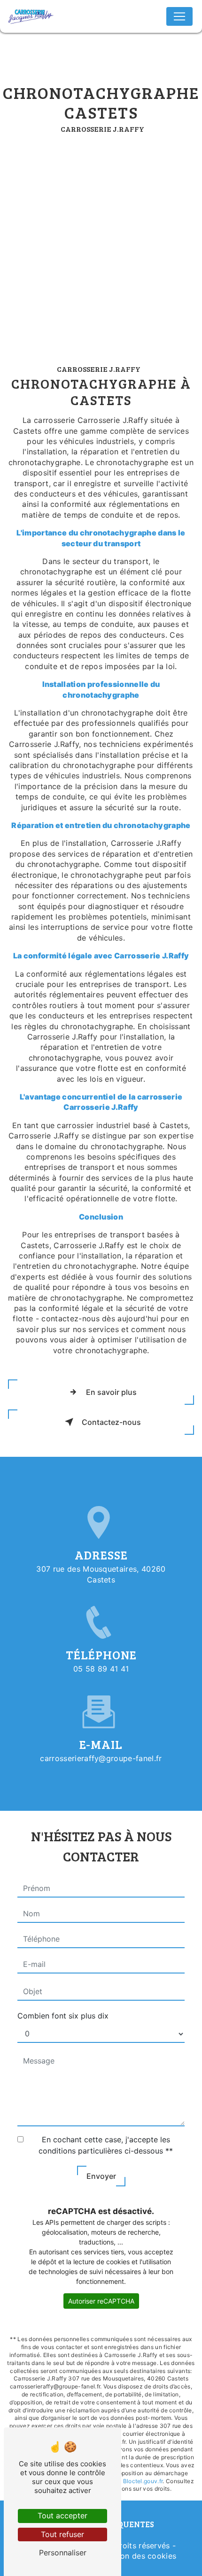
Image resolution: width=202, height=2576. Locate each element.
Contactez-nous (111, 1422)
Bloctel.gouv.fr (143, 2481)
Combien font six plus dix (63, 2016)
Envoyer (101, 2176)
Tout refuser (62, 2534)
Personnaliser (63, 2553)
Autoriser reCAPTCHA (101, 2301)
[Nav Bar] (179, 16)
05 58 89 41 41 (101, 1669)
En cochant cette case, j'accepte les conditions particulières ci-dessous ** (106, 2145)
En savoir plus (111, 1392)
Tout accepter (62, 2516)
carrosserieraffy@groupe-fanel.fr (101, 1758)
